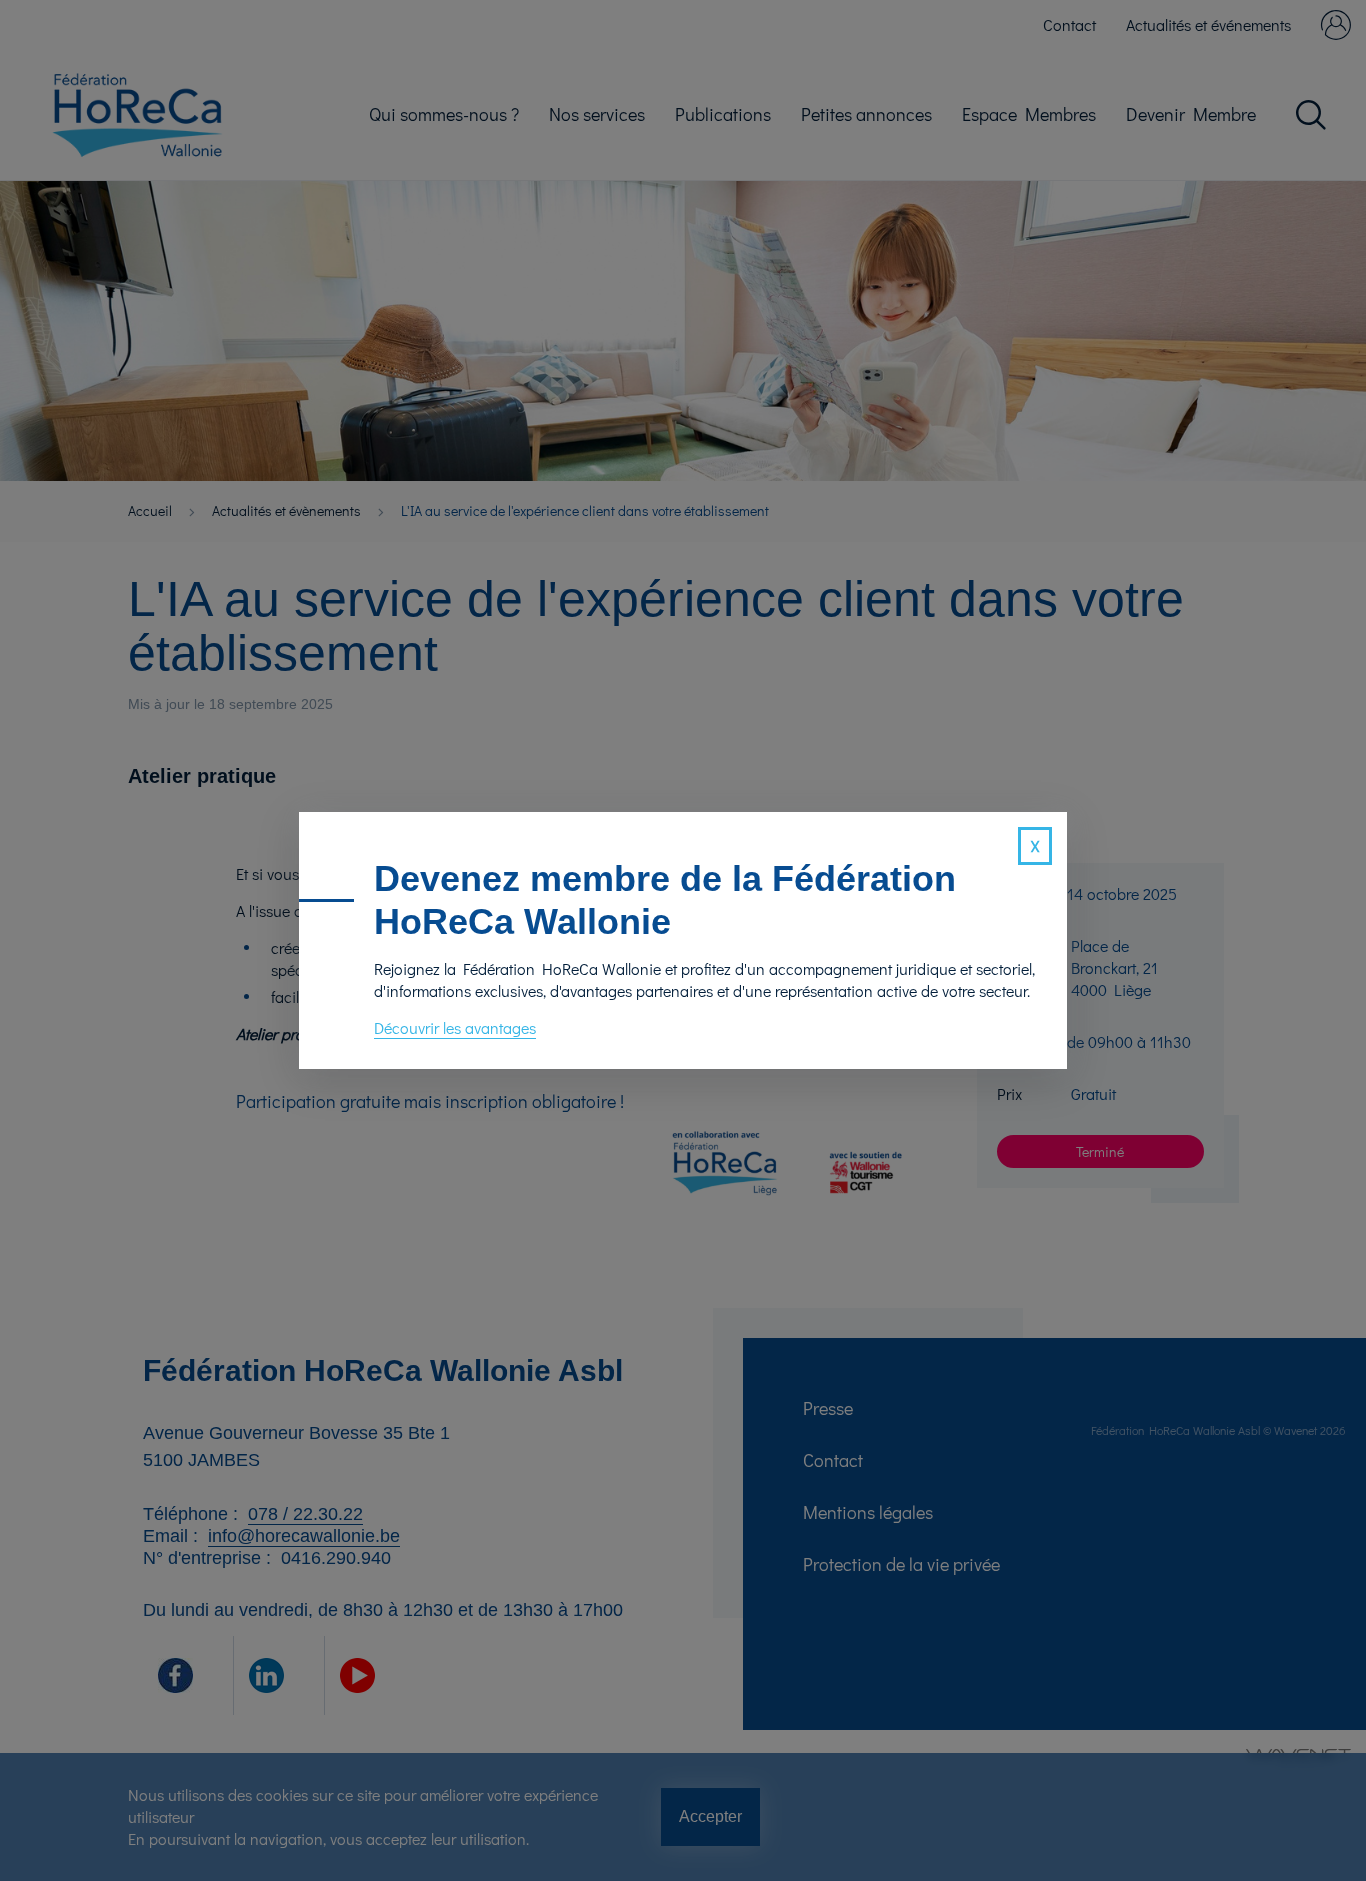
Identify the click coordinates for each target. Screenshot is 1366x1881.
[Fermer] (1035, 846)
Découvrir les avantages (455, 1027)
